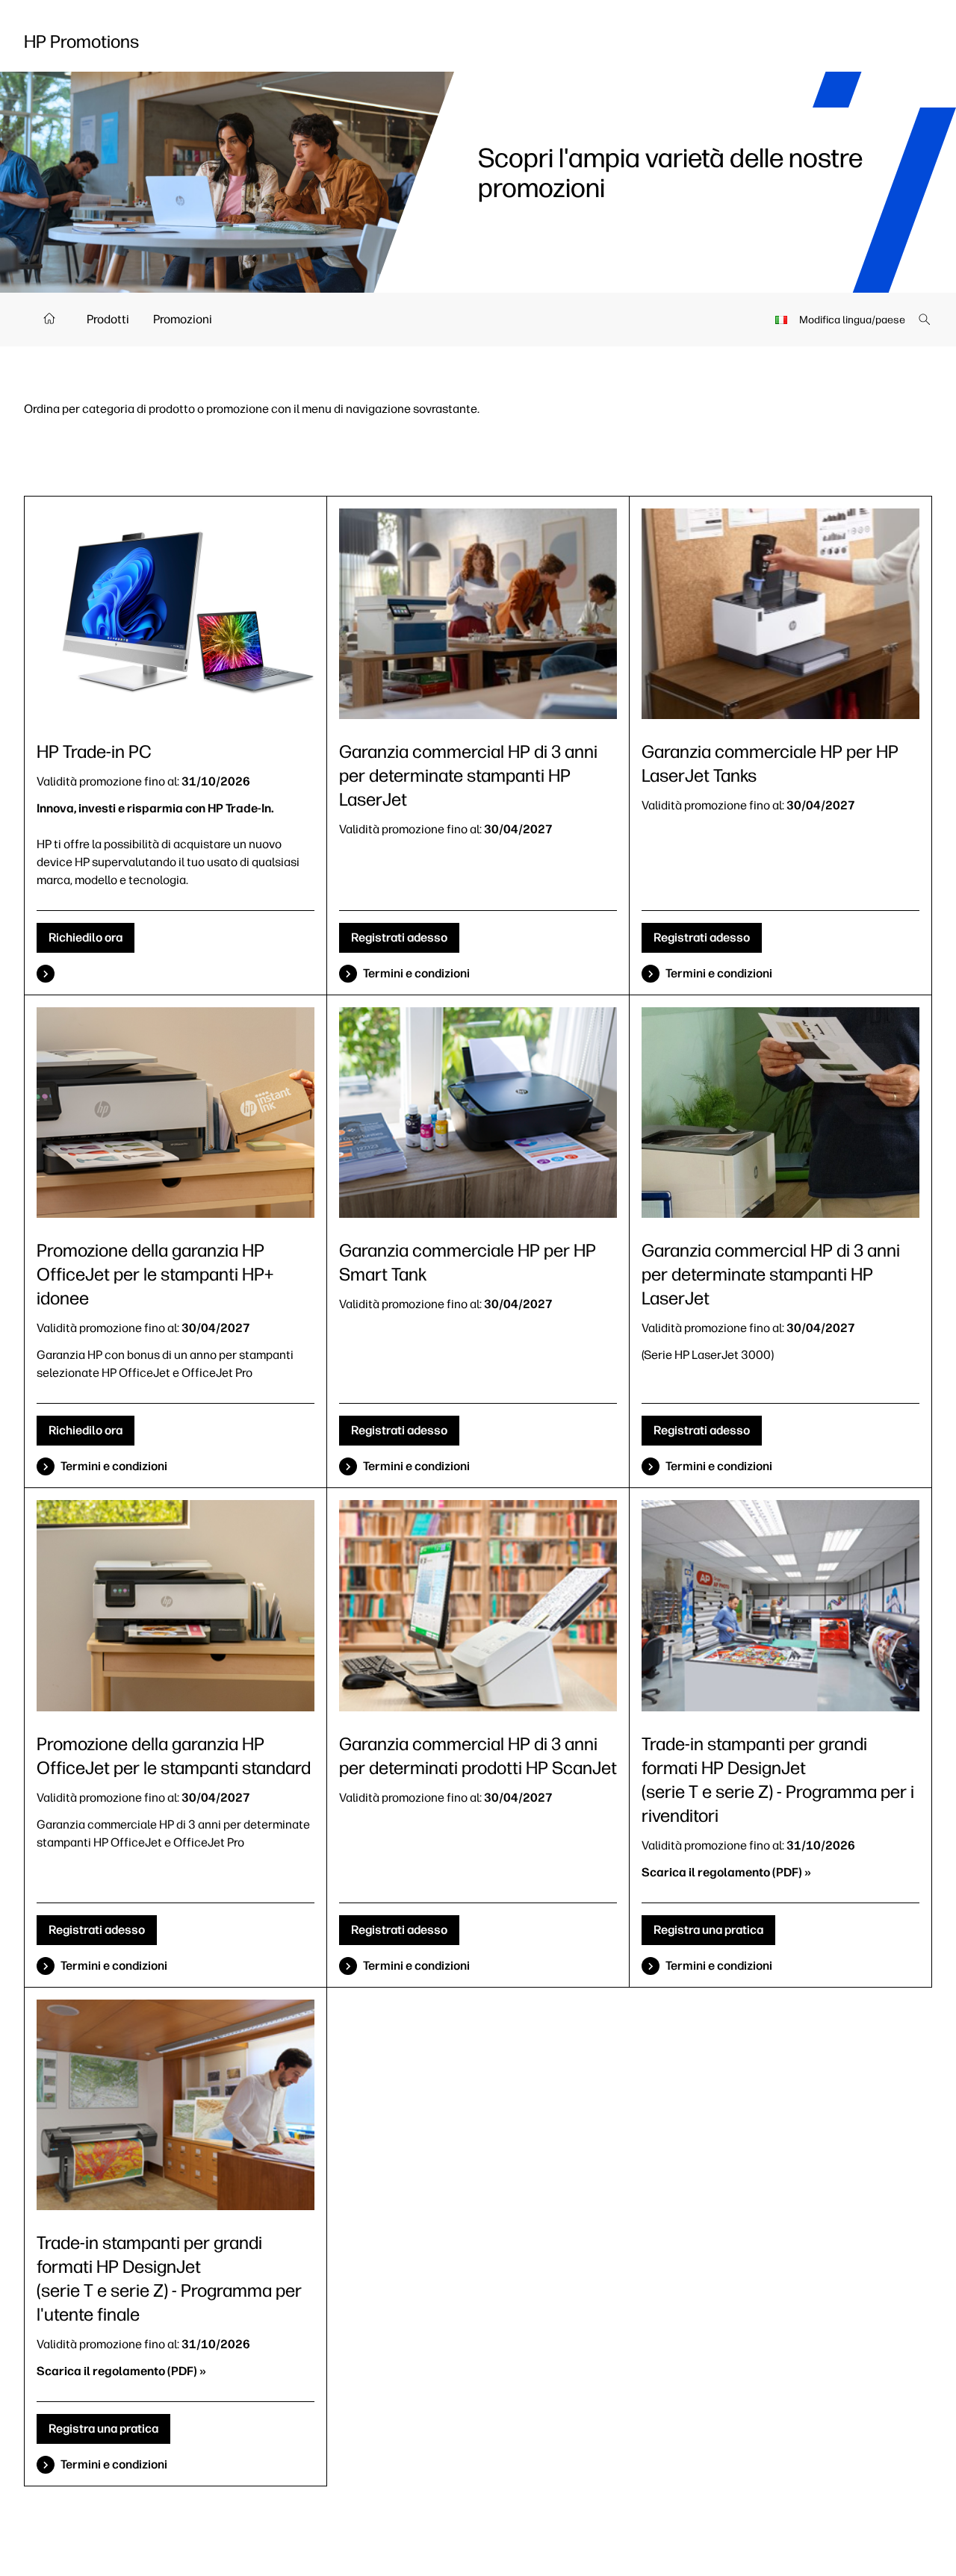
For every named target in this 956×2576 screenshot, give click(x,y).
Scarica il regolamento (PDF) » (726, 1872)
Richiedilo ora (86, 937)
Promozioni (183, 319)
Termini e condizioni (416, 973)
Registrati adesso (399, 937)
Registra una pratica (708, 1930)
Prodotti (108, 319)
